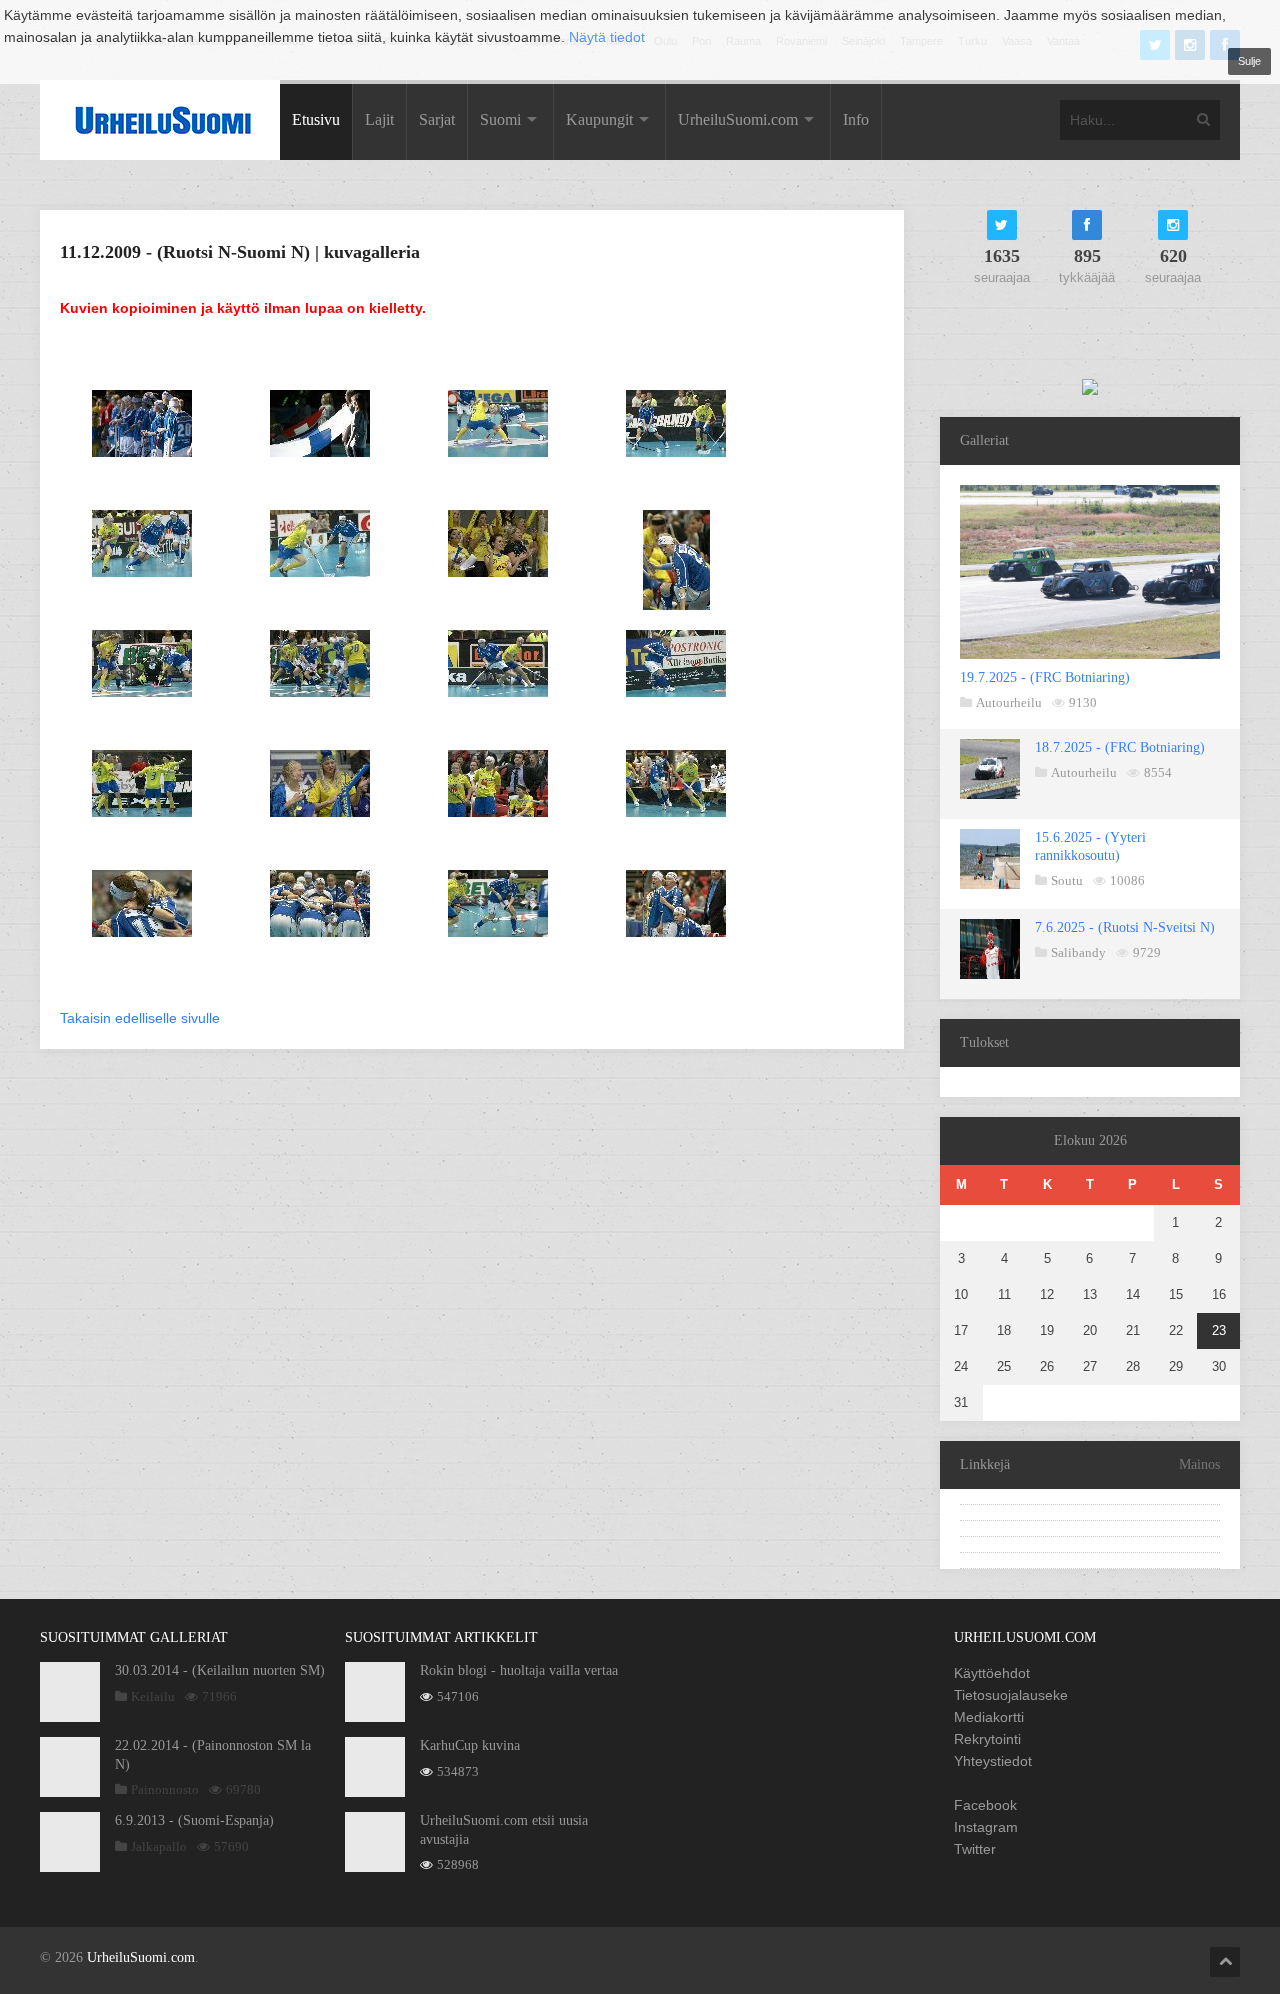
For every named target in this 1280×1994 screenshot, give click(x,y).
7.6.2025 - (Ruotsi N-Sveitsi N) (1125, 927)
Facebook (985, 1805)
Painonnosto (165, 1789)
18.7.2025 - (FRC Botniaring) (1120, 747)
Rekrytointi (987, 1739)
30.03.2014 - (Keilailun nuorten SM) (220, 1670)
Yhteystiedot (993, 1761)
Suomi (500, 119)
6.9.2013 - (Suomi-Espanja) (194, 1820)
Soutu (1067, 880)
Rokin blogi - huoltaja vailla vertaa (519, 1670)
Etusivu (316, 119)
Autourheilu (1009, 702)
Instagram (986, 1827)
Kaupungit (599, 119)
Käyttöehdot (992, 1673)
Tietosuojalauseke (1011, 1695)
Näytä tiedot (607, 37)
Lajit (379, 119)
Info (856, 119)
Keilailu (153, 1696)
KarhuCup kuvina (470, 1745)
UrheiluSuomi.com (738, 119)
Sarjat (437, 119)
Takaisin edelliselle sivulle (140, 1018)
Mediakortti (989, 1717)
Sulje (1249, 61)
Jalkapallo (159, 1846)
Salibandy (1078, 952)
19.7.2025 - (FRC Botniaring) (1045, 677)
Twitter (975, 1849)
